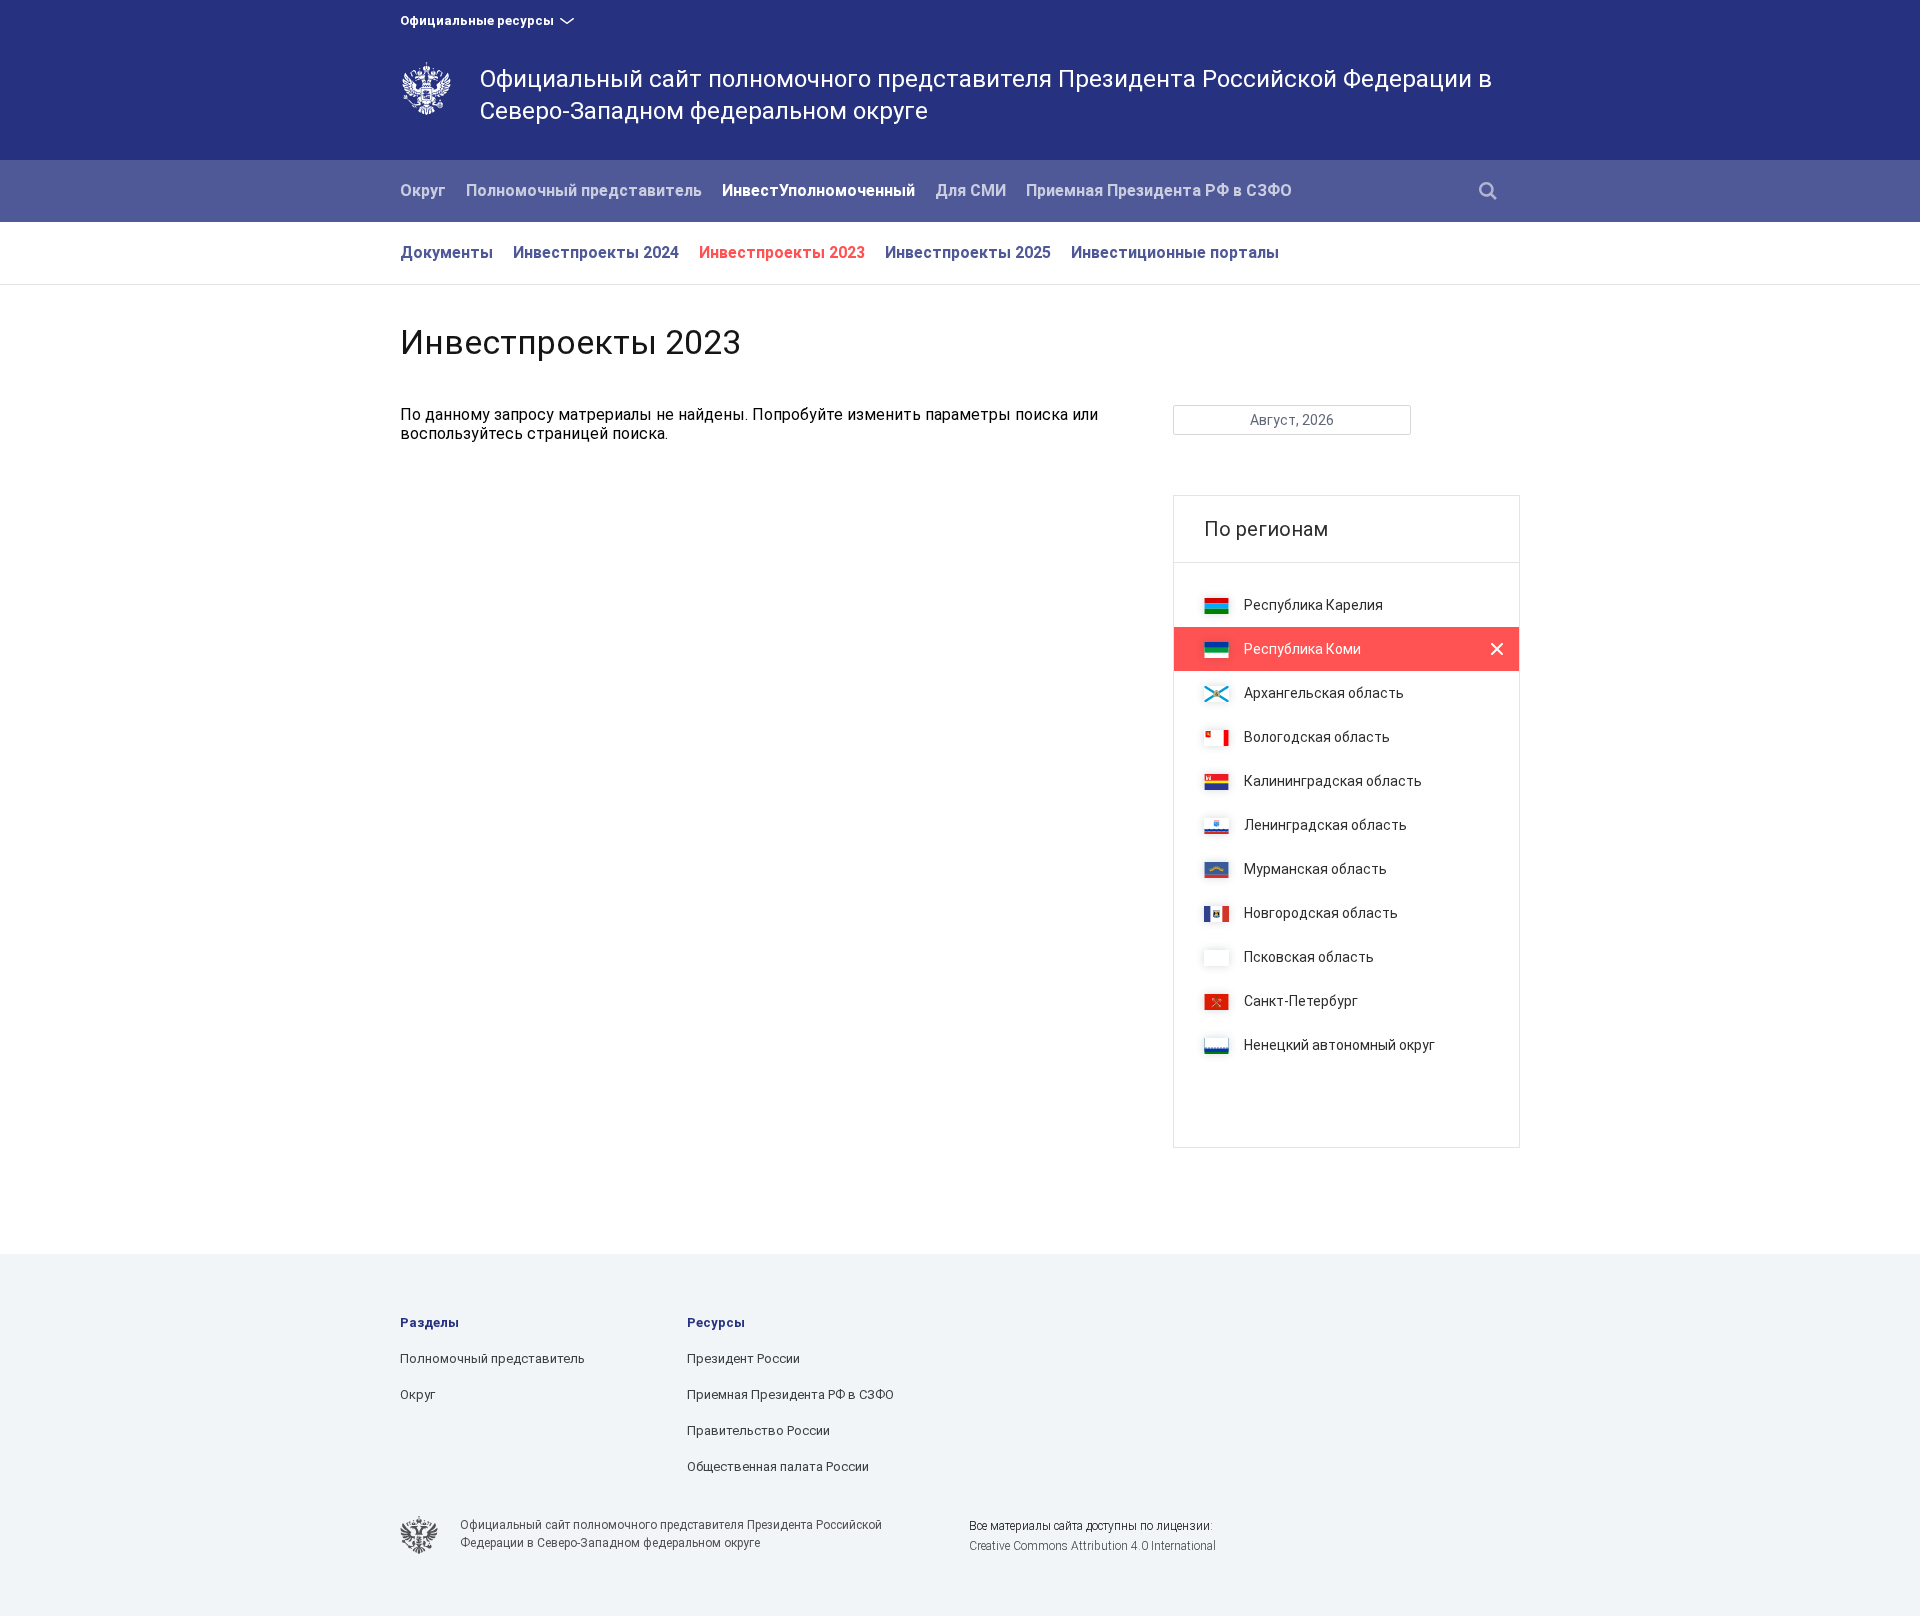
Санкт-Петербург (1301, 1001)
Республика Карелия (1313, 605)
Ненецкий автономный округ (1339, 1045)
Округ (423, 190)
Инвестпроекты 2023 (782, 252)
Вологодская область (1317, 737)
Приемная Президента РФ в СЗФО (1159, 190)
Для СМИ (970, 190)
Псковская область (1309, 957)
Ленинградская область (1325, 825)
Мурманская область (1315, 869)
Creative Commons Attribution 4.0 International (1092, 1546)
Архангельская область (1324, 693)
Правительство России (758, 1430)
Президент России (743, 1358)
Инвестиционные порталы (1175, 252)
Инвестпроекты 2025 (968, 252)
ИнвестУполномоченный (818, 190)
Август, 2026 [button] (1292, 420)
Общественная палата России (778, 1466)
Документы (446, 252)
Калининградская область (1333, 781)
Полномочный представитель (584, 190)
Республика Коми (1302, 649)
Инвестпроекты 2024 (596, 252)
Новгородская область (1321, 913)
